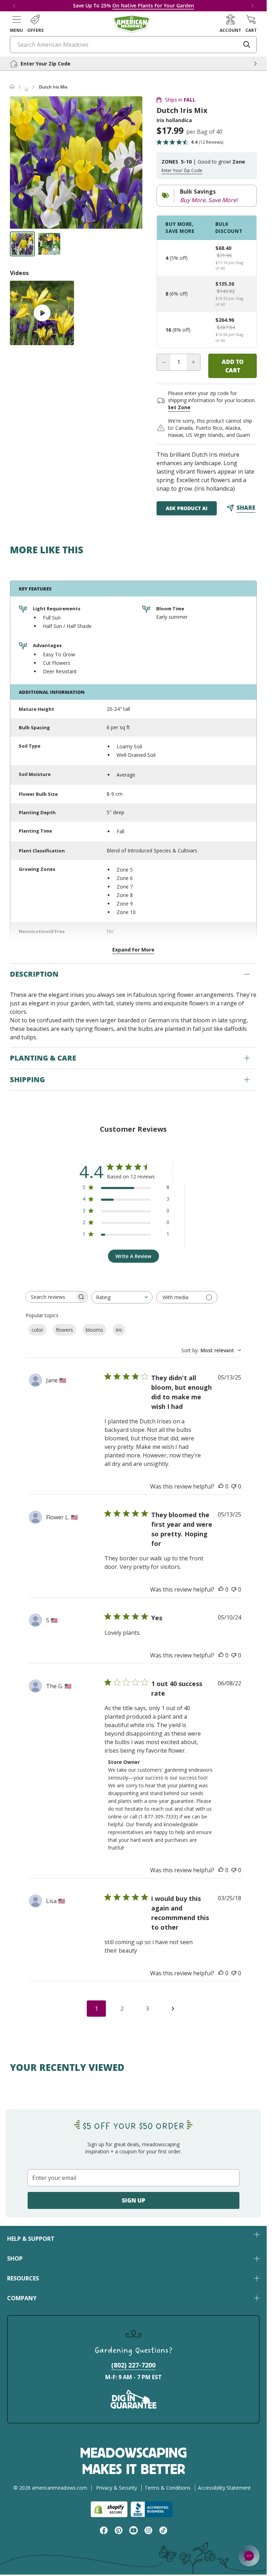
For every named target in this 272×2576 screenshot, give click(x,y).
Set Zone (179, 407)
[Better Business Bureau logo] (153, 2509)
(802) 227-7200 (133, 2365)
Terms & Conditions (168, 2488)
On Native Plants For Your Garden (153, 5)
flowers (64, 1330)
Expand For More (133, 950)
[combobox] (122, 1297)
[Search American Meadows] (247, 45)
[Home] (12, 87)
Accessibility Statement (224, 2488)
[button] (16, 24)
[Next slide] (130, 162)
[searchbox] (50, 1297)
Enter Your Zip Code (182, 171)
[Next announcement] (253, 6)
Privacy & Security (117, 2488)
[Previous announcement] (14, 6)
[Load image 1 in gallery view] (22, 244)
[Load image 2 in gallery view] (49, 244)
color (37, 1330)
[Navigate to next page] (173, 2009)
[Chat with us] (249, 2556)
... (26, 87)
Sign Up (134, 2200)
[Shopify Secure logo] (109, 2509)
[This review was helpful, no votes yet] (221, 1486)
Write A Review (133, 1256)
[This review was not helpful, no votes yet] (234, 1486)
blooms (94, 1330)
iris (119, 1330)
